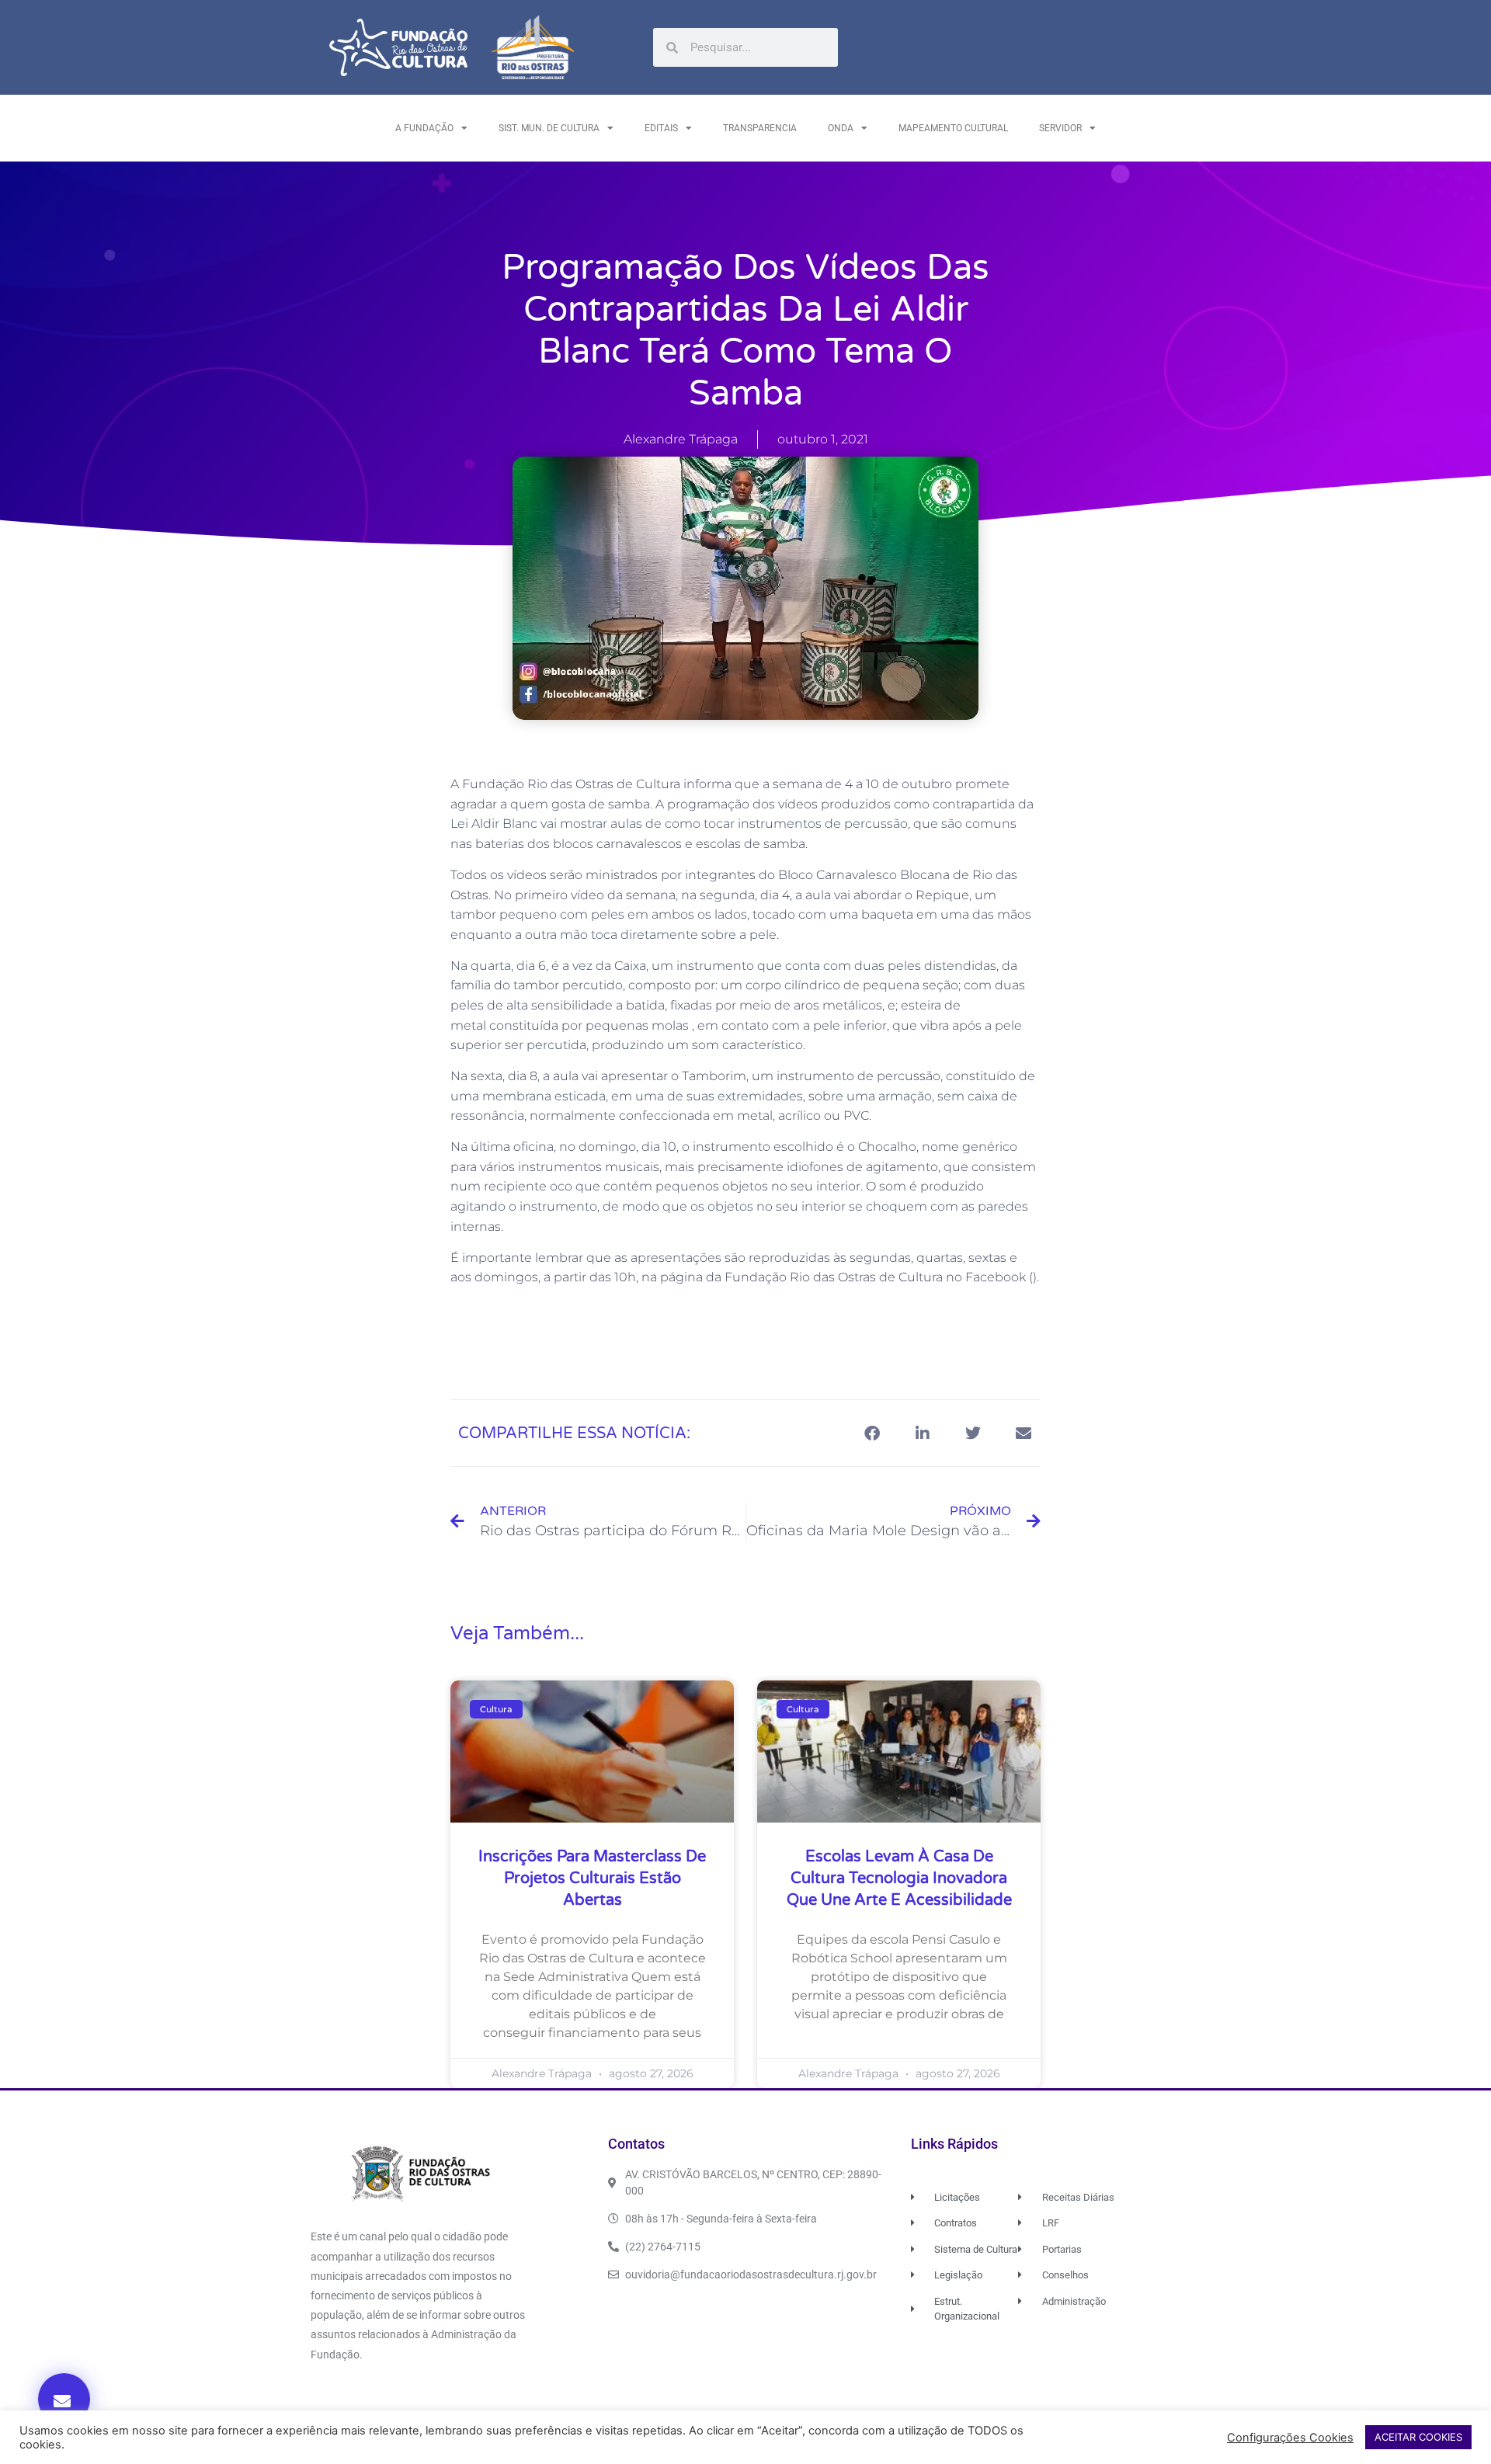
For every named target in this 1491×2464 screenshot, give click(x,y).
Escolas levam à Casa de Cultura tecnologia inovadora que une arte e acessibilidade (899, 1878)
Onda (841, 128)
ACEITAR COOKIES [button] (1418, 2437)
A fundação (424, 128)
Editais (661, 128)
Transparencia (760, 128)
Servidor (1060, 128)
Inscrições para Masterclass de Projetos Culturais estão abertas (592, 1878)
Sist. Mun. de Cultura (549, 128)
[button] (64, 2399)
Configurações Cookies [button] (1290, 2438)
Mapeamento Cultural (953, 128)
